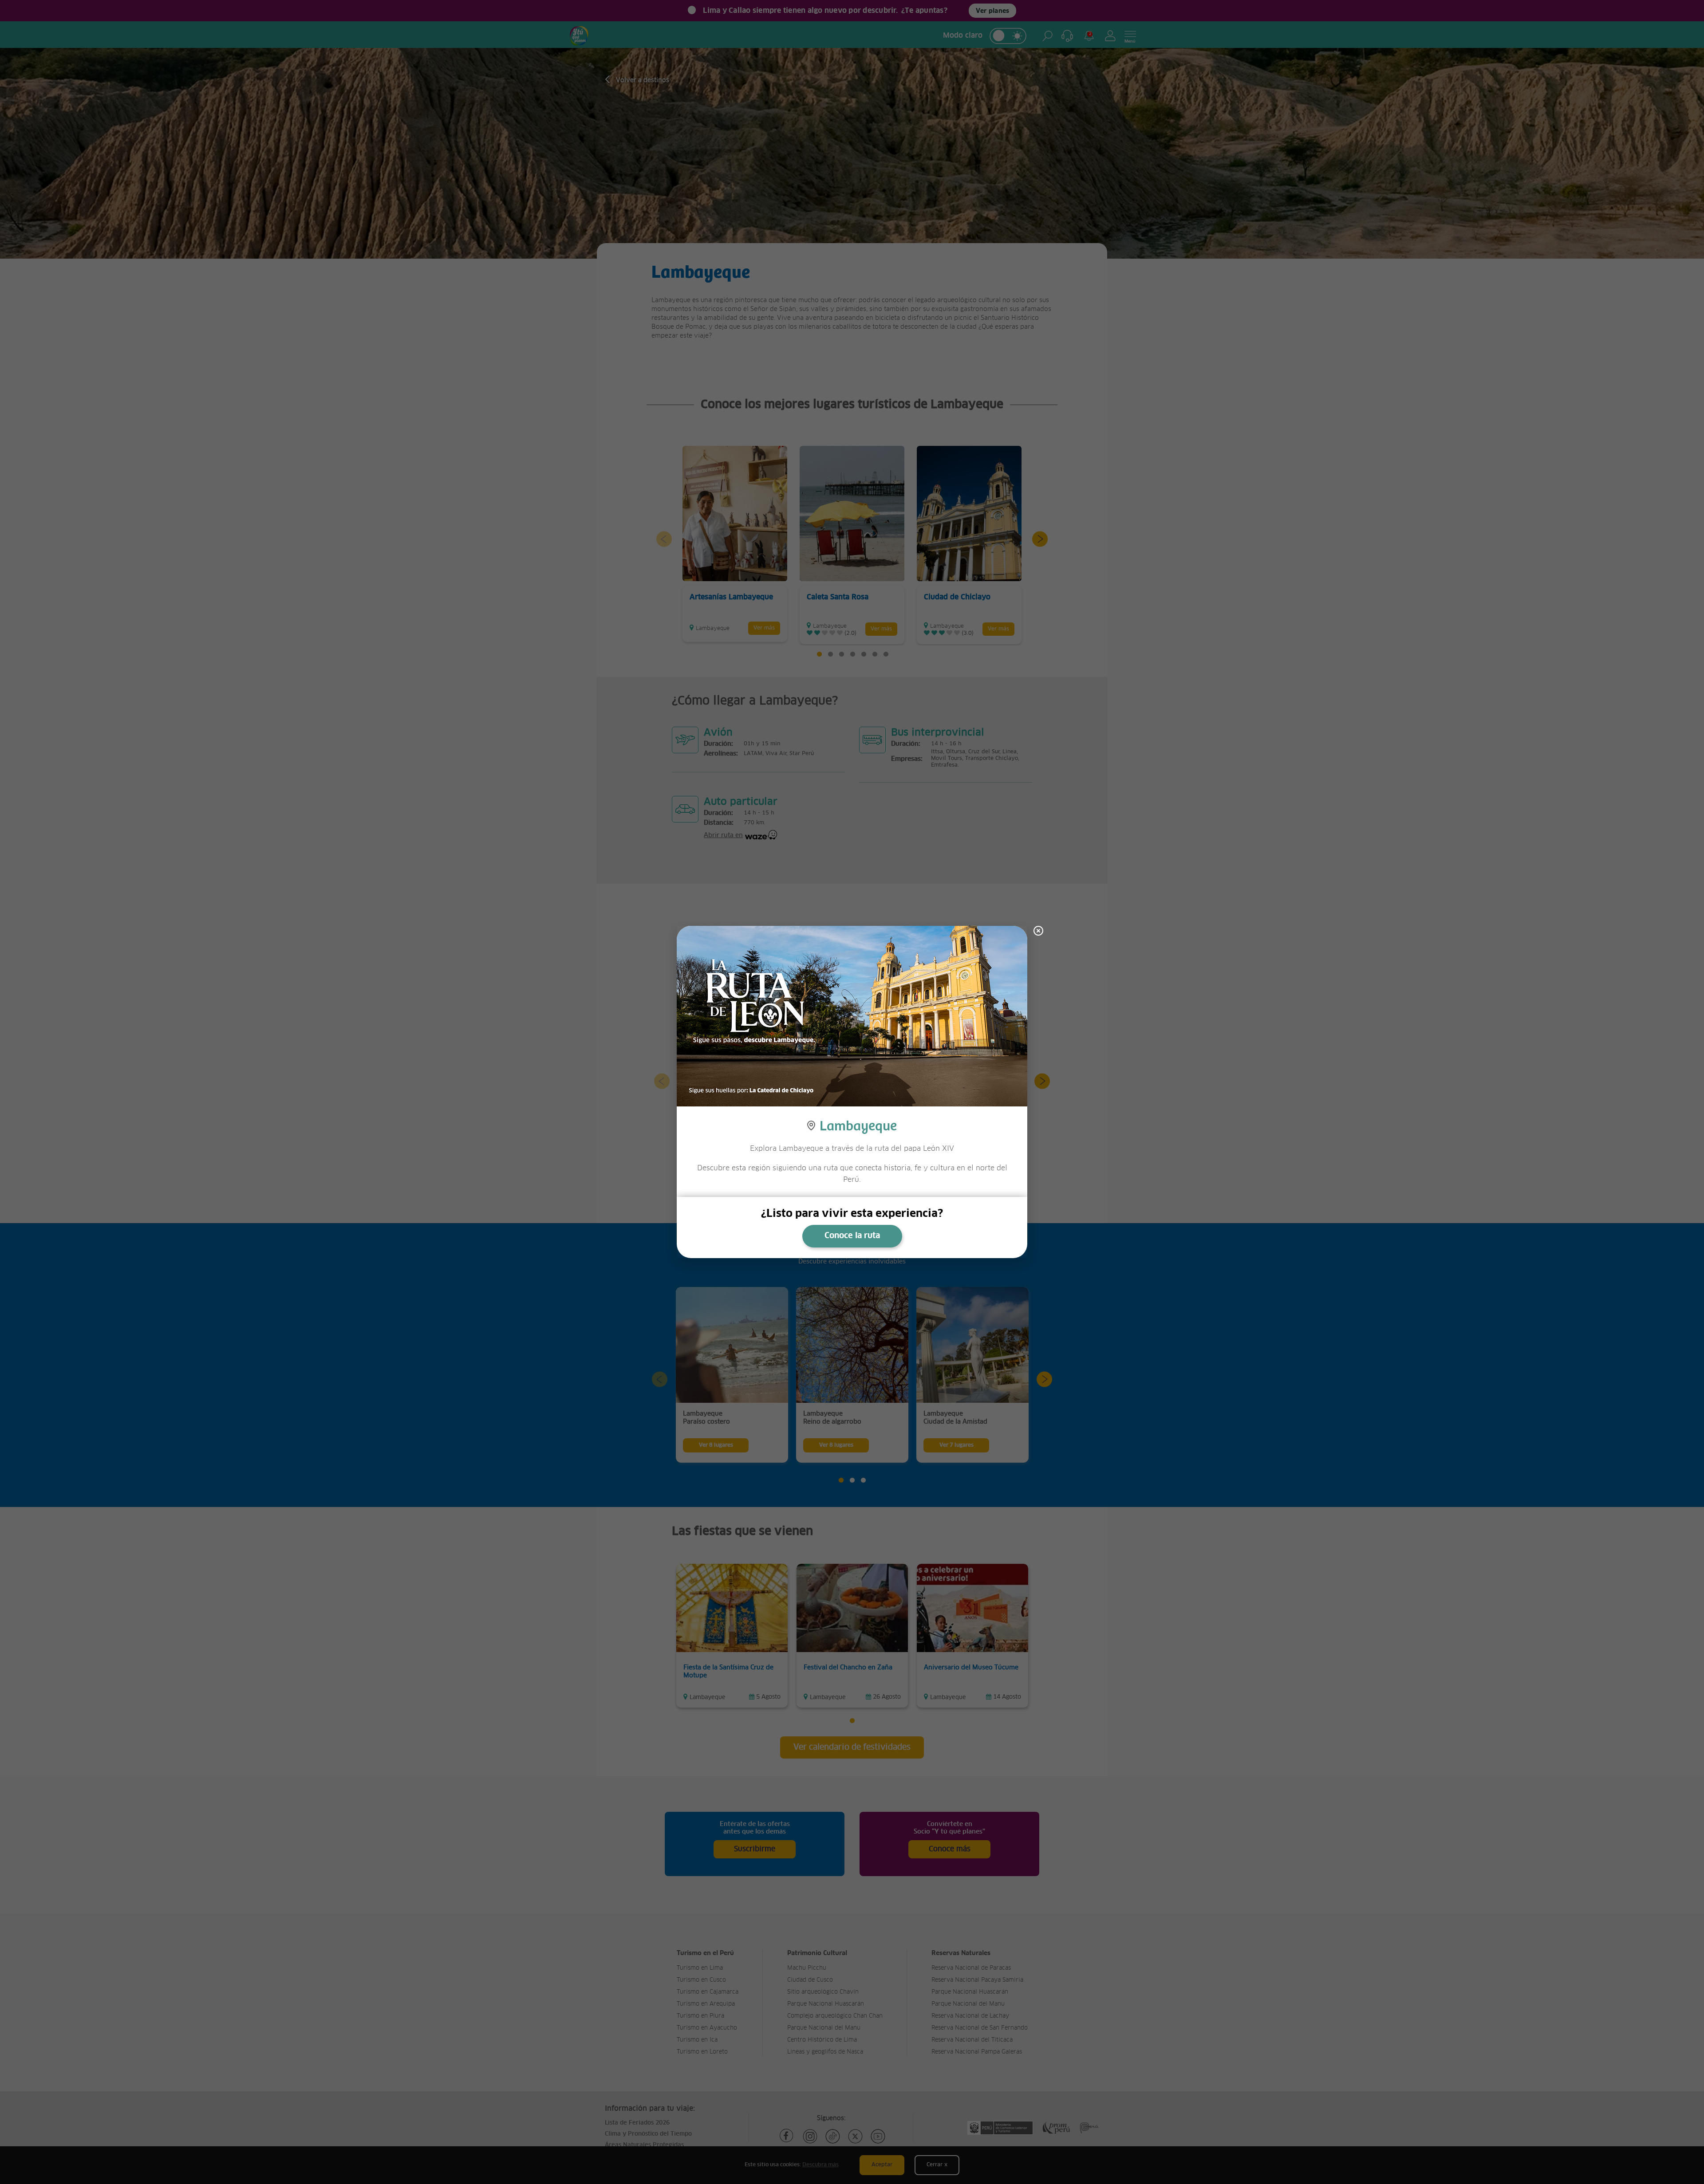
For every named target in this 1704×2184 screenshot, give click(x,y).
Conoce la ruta (852, 1236)
